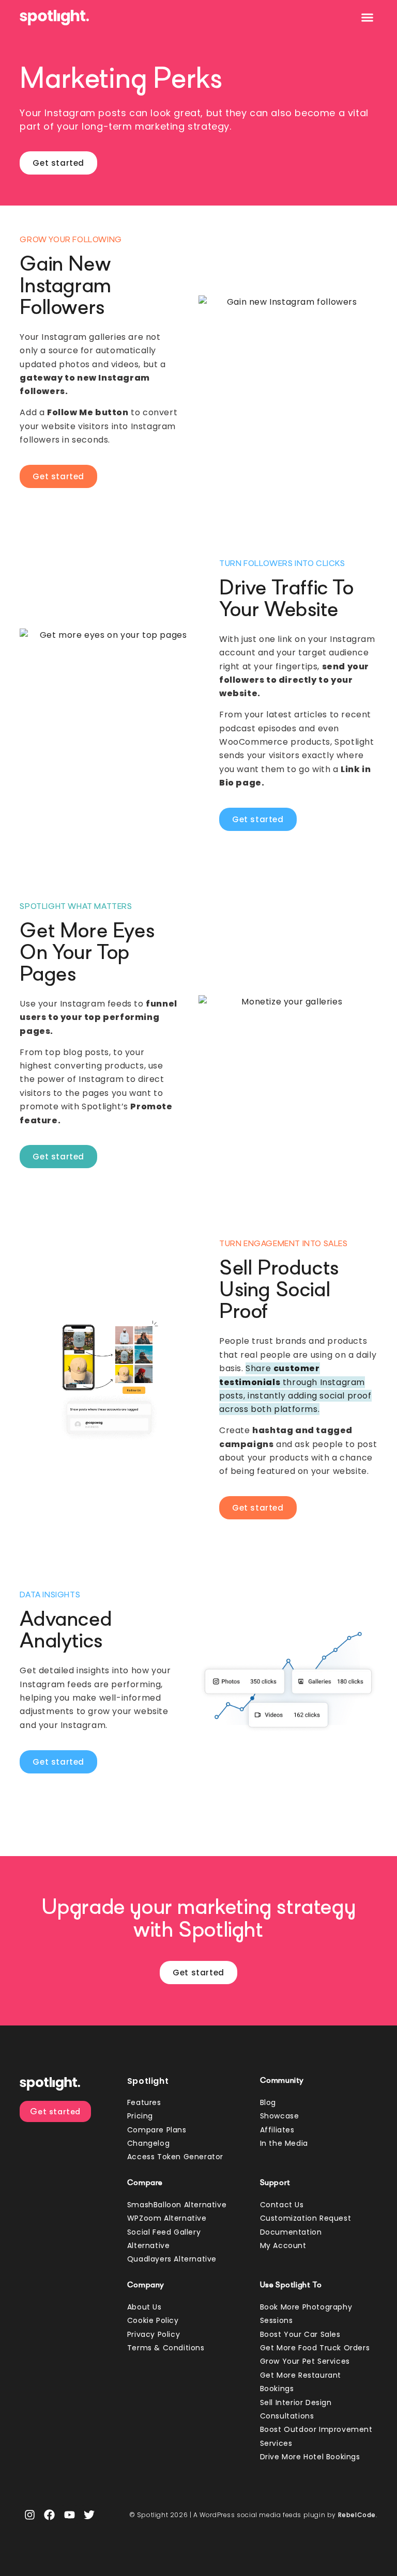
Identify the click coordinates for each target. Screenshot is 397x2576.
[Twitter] (89, 2515)
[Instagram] (29, 2515)
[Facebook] (50, 2515)
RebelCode (357, 2515)
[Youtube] (69, 2515)
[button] (368, 18)
